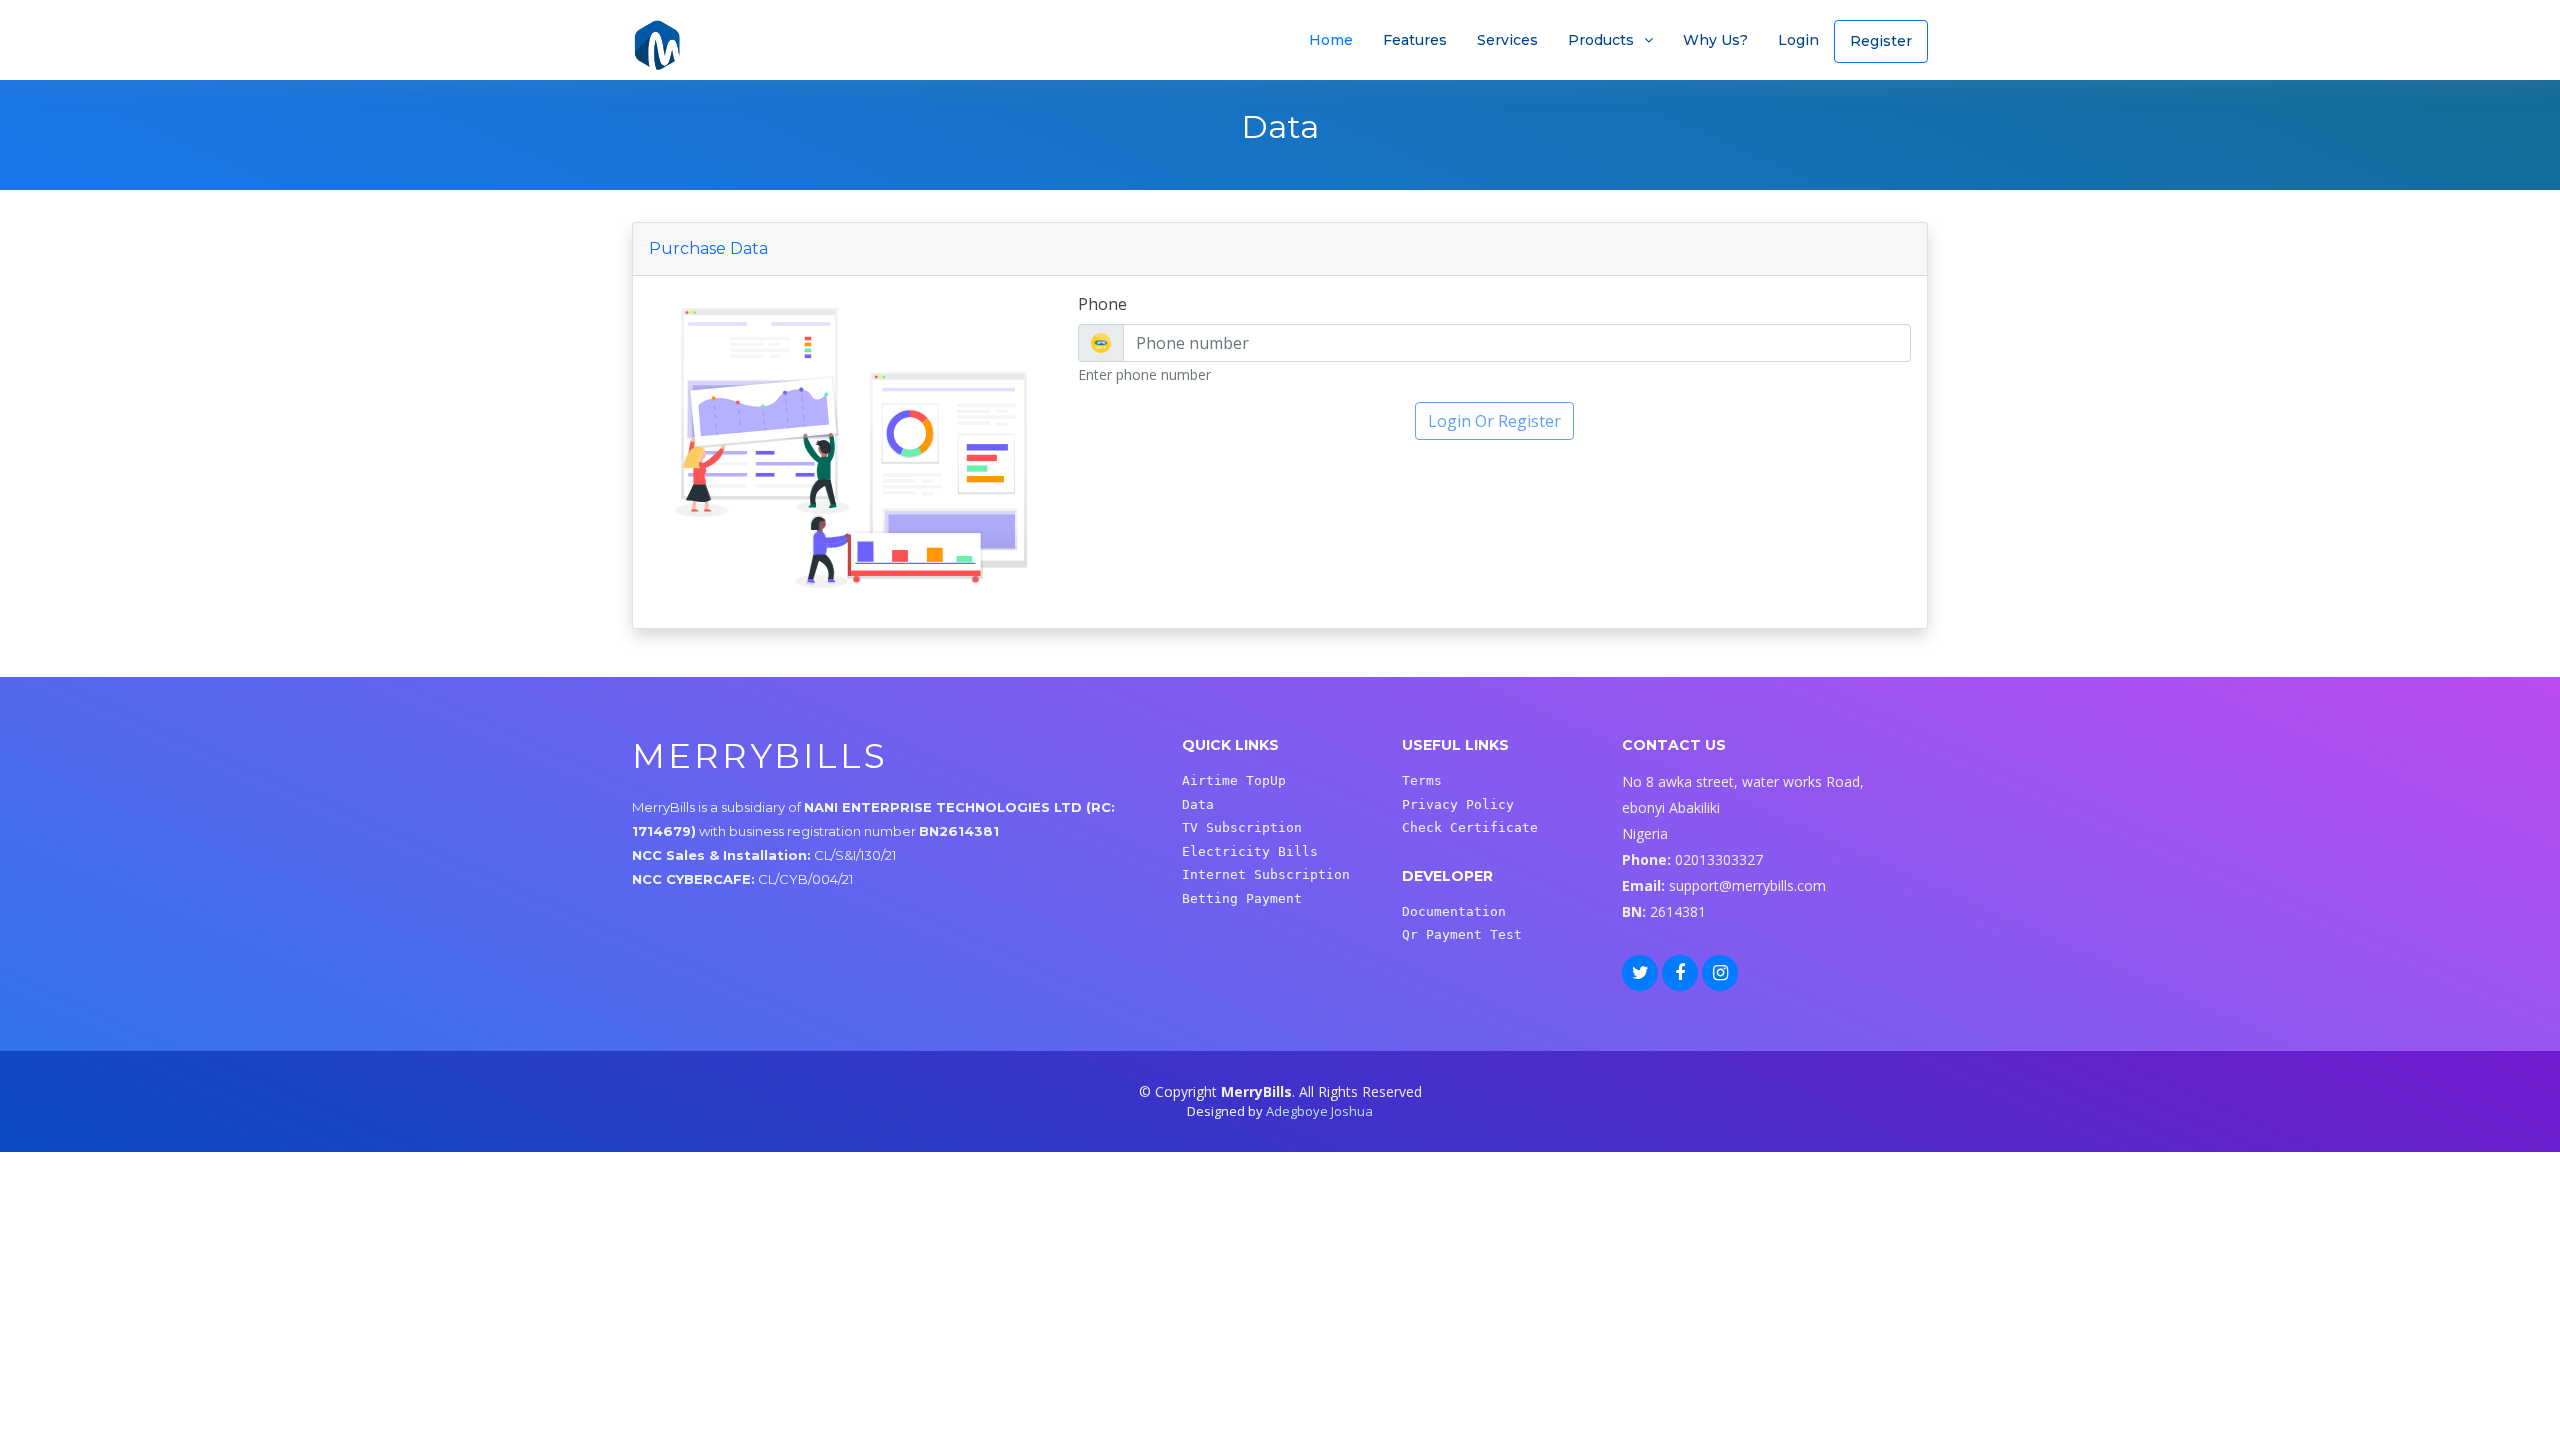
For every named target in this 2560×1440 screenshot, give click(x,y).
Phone (1102, 304)
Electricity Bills (1250, 851)
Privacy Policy (1458, 804)
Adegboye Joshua (1319, 1111)
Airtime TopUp (1234, 780)
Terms (1422, 780)
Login (1798, 40)
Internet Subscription (1266, 874)
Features (1415, 40)
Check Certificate (1470, 827)
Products (1601, 40)
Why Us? (1715, 40)
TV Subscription (1242, 827)
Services (1507, 40)
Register (1881, 41)
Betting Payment (1242, 898)
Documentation (1454, 911)
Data (1198, 804)
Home (1331, 40)
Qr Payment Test (1462, 934)
